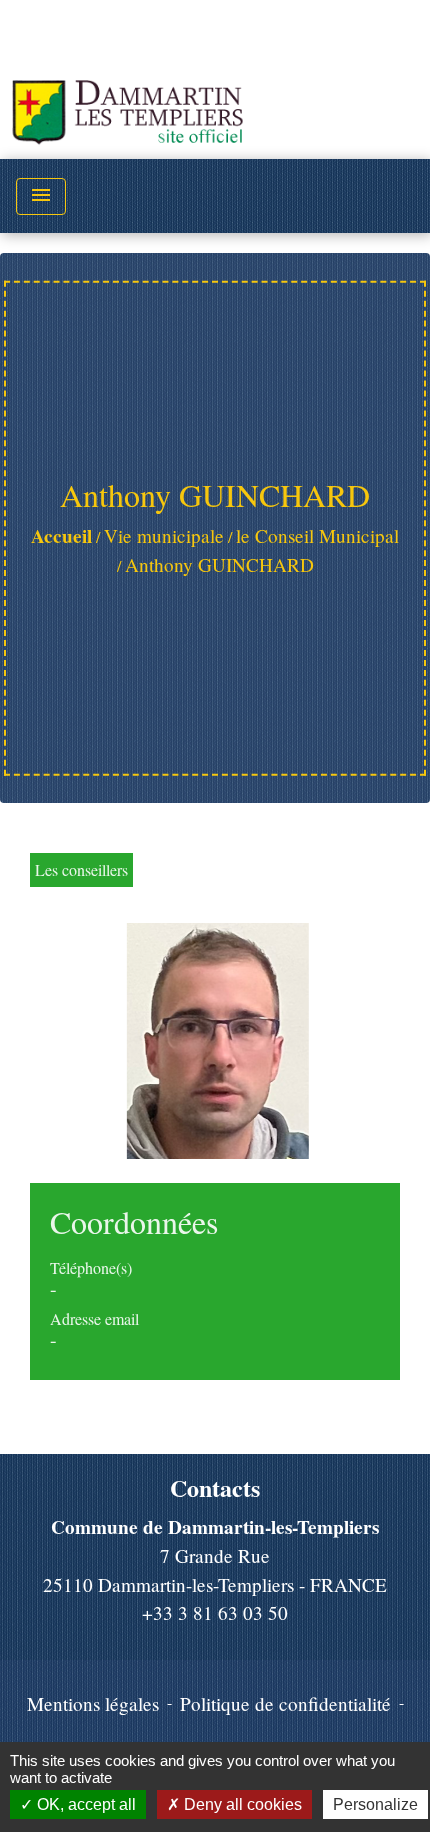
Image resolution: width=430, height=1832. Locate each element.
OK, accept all (84, 1804)
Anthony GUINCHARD (219, 564)
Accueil (61, 536)
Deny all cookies (241, 1804)
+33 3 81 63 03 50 (215, 1612)
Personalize (375, 1804)
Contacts (215, 1488)
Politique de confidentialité (285, 1703)
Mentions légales (93, 1703)
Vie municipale (164, 535)
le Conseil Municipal (317, 535)
